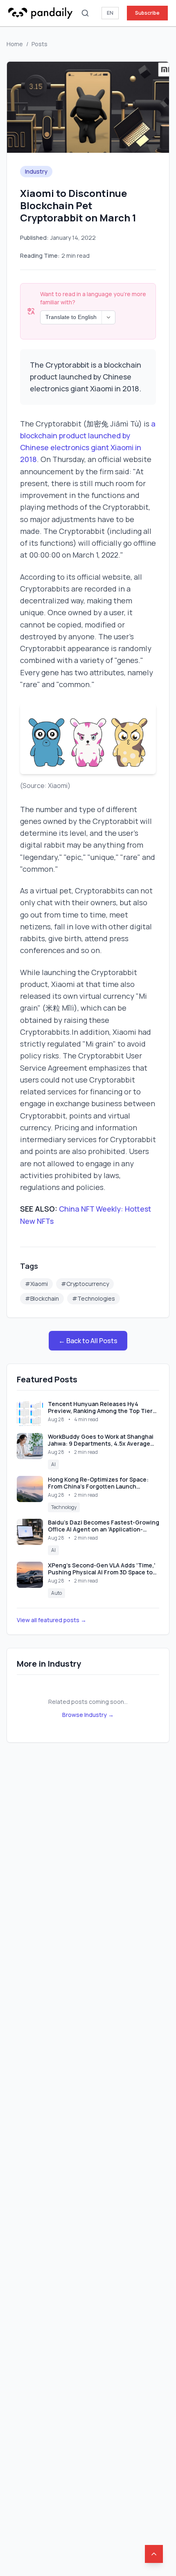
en (110, 13)
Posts (39, 44)
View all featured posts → (52, 1620)
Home (15, 44)
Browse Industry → (88, 1715)
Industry (36, 171)
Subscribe (147, 13)
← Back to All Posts (88, 1341)
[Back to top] (154, 2554)
